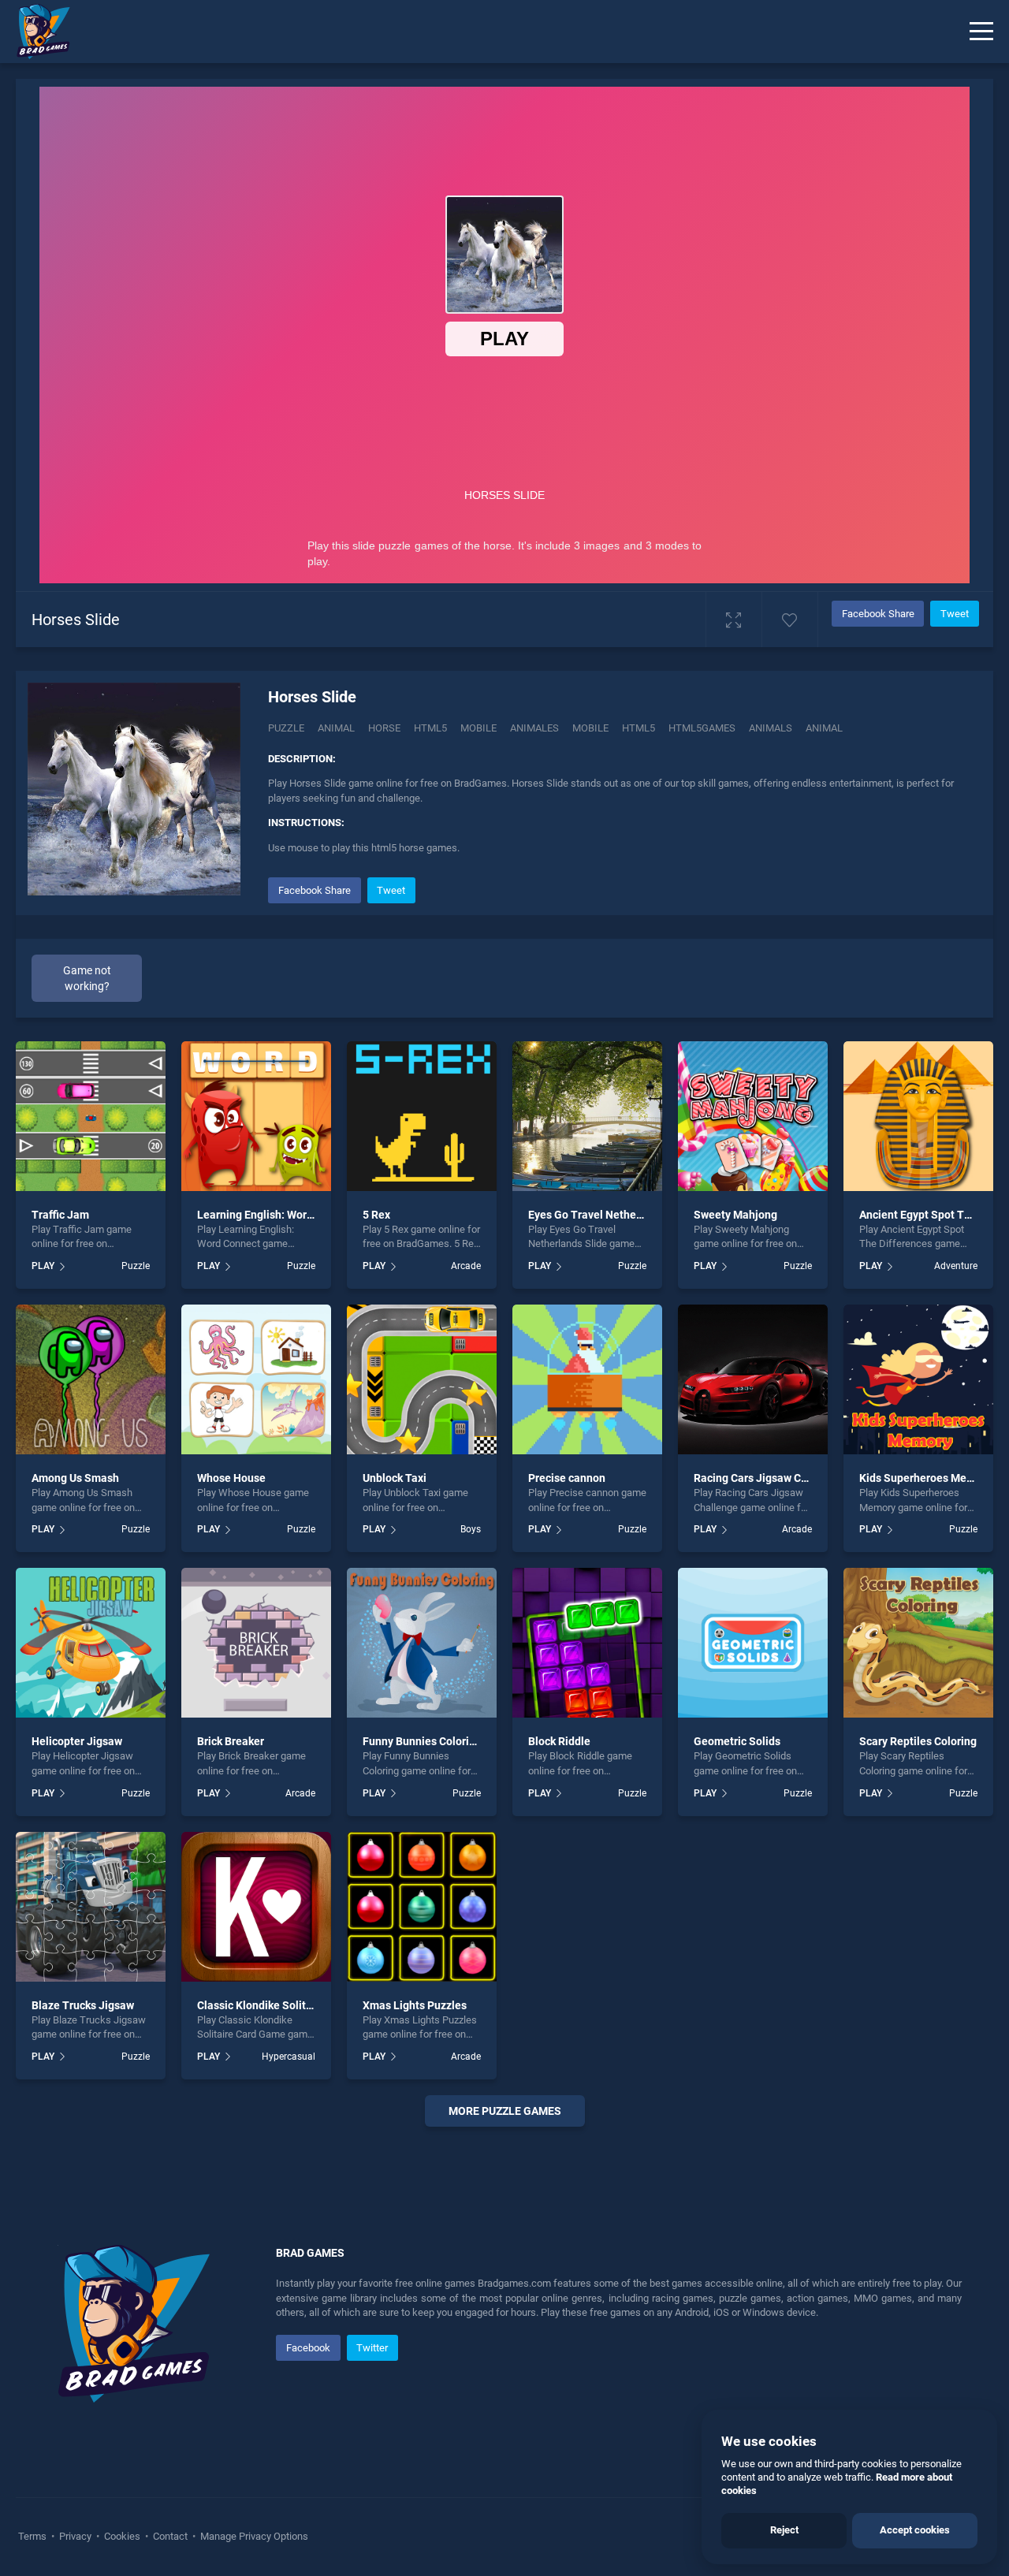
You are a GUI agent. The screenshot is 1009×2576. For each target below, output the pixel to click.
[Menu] (981, 32)
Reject (784, 2530)
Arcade (466, 1266)
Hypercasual (289, 2057)
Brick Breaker (231, 1741)
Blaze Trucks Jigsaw (83, 2005)
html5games (702, 728)
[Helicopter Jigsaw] (91, 1643)
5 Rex (376, 1215)
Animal (336, 728)
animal (824, 728)
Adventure (956, 1266)
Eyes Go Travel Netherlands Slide (612, 1215)
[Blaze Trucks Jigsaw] (91, 1907)
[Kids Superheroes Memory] (918, 1379)
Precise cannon (567, 1478)
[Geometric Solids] (753, 1643)
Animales (534, 728)
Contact (170, 2536)
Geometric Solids (737, 1741)
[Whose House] (256, 1379)
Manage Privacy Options (253, 2536)
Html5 (430, 728)
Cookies (122, 2536)
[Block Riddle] (587, 1643)
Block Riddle (559, 1741)
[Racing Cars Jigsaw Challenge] (753, 1379)
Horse (384, 728)
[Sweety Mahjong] (753, 1116)
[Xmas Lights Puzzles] (422, 1907)
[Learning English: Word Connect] (256, 1116)
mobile (590, 728)
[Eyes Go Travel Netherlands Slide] (587, 1116)
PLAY (43, 1266)
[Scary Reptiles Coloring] (918, 1643)
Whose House (231, 1478)
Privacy (75, 2536)
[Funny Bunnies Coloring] (422, 1643)
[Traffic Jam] (91, 1116)
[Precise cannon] (587, 1379)
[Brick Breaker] (256, 1643)
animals (771, 728)
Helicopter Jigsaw (77, 1741)
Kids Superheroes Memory (925, 1478)
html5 (639, 728)
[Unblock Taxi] (422, 1379)
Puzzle (286, 728)
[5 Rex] (422, 1116)
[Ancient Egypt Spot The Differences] (918, 1116)
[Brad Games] (35, 32)
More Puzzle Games (505, 2111)
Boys (471, 1529)
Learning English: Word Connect (277, 1215)
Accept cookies (915, 2530)
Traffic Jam (60, 1215)
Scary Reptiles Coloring (918, 1741)
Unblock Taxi (395, 1478)
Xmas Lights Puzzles (415, 2005)
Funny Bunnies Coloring (422, 1741)
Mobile (478, 728)
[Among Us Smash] (91, 1379)
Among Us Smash (75, 1478)
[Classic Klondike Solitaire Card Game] (256, 1907)
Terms (34, 2536)
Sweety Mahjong (735, 1215)
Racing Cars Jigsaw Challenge (769, 1478)
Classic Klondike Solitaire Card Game (290, 2005)
